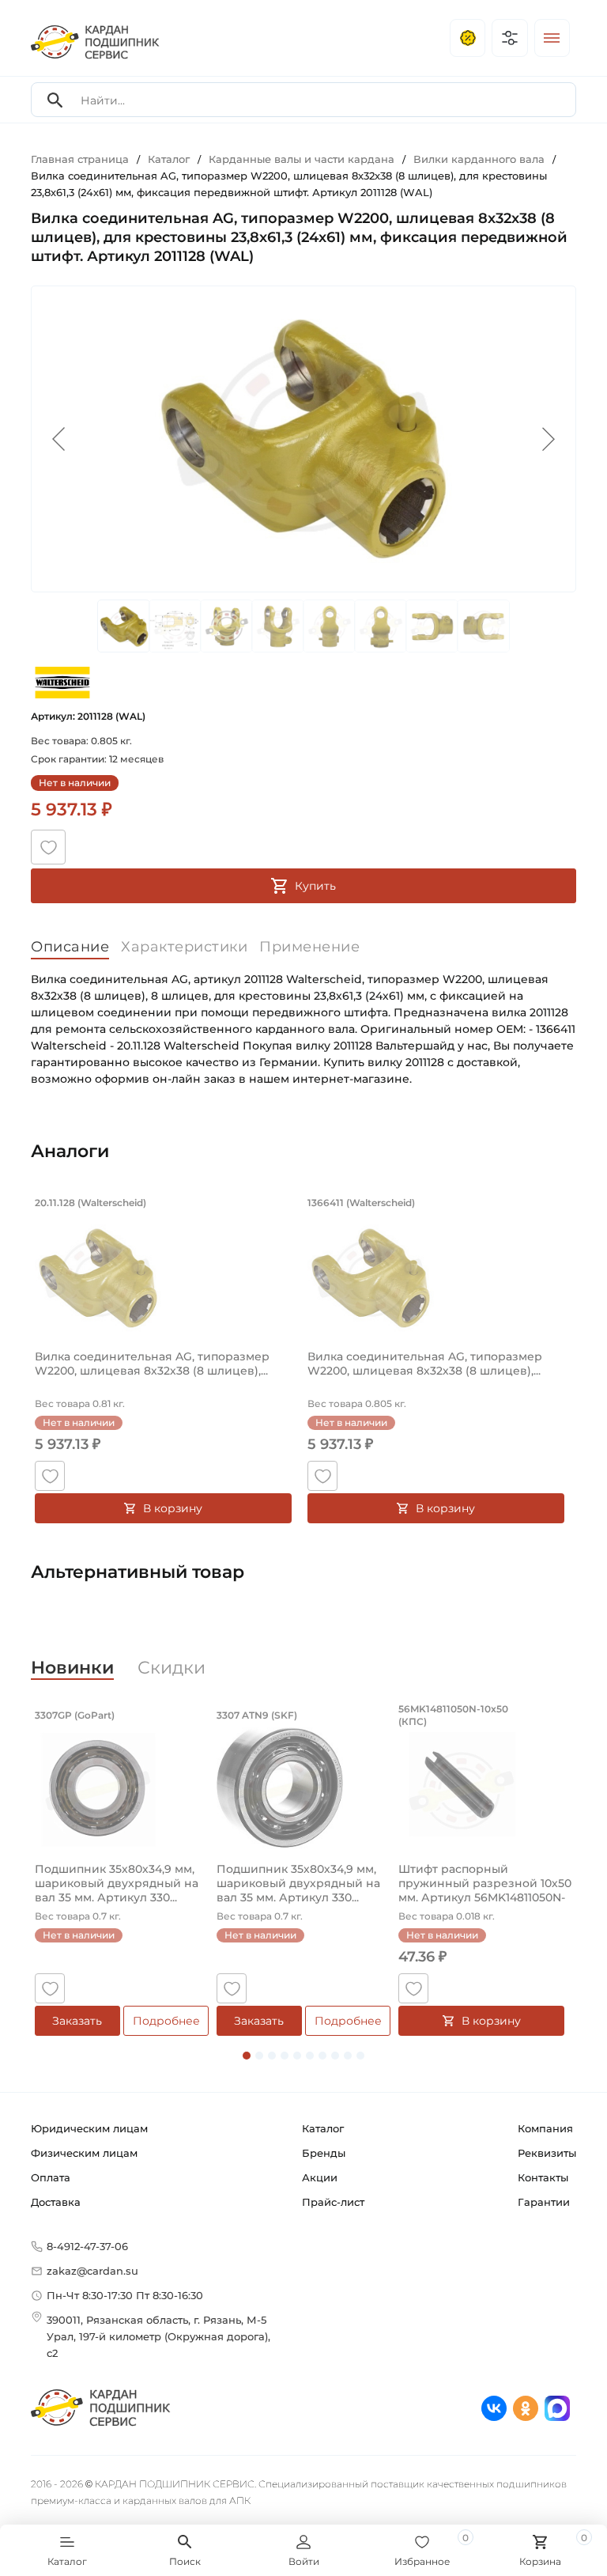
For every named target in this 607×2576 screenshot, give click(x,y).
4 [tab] (285, 2056)
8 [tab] (335, 2056)
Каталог (323, 2128)
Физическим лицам (84, 2153)
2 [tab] (259, 2056)
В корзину (173, 1508)
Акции (320, 2177)
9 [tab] (348, 2056)
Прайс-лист (333, 2202)
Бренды (324, 2153)
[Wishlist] (48, 847)
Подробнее (166, 2021)
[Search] (55, 100)
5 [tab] (297, 2056)
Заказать (77, 2021)
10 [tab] (360, 2056)
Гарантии (544, 2202)
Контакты (543, 2177)
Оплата (51, 2177)
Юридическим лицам (89, 2128)
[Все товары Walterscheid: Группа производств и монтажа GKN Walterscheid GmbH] (62, 682)
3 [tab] (272, 2056)
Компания (545, 2128)
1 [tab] (247, 2056)
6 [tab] (310, 2056)
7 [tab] (322, 2056)
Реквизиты (547, 2153)
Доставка (56, 2202)
